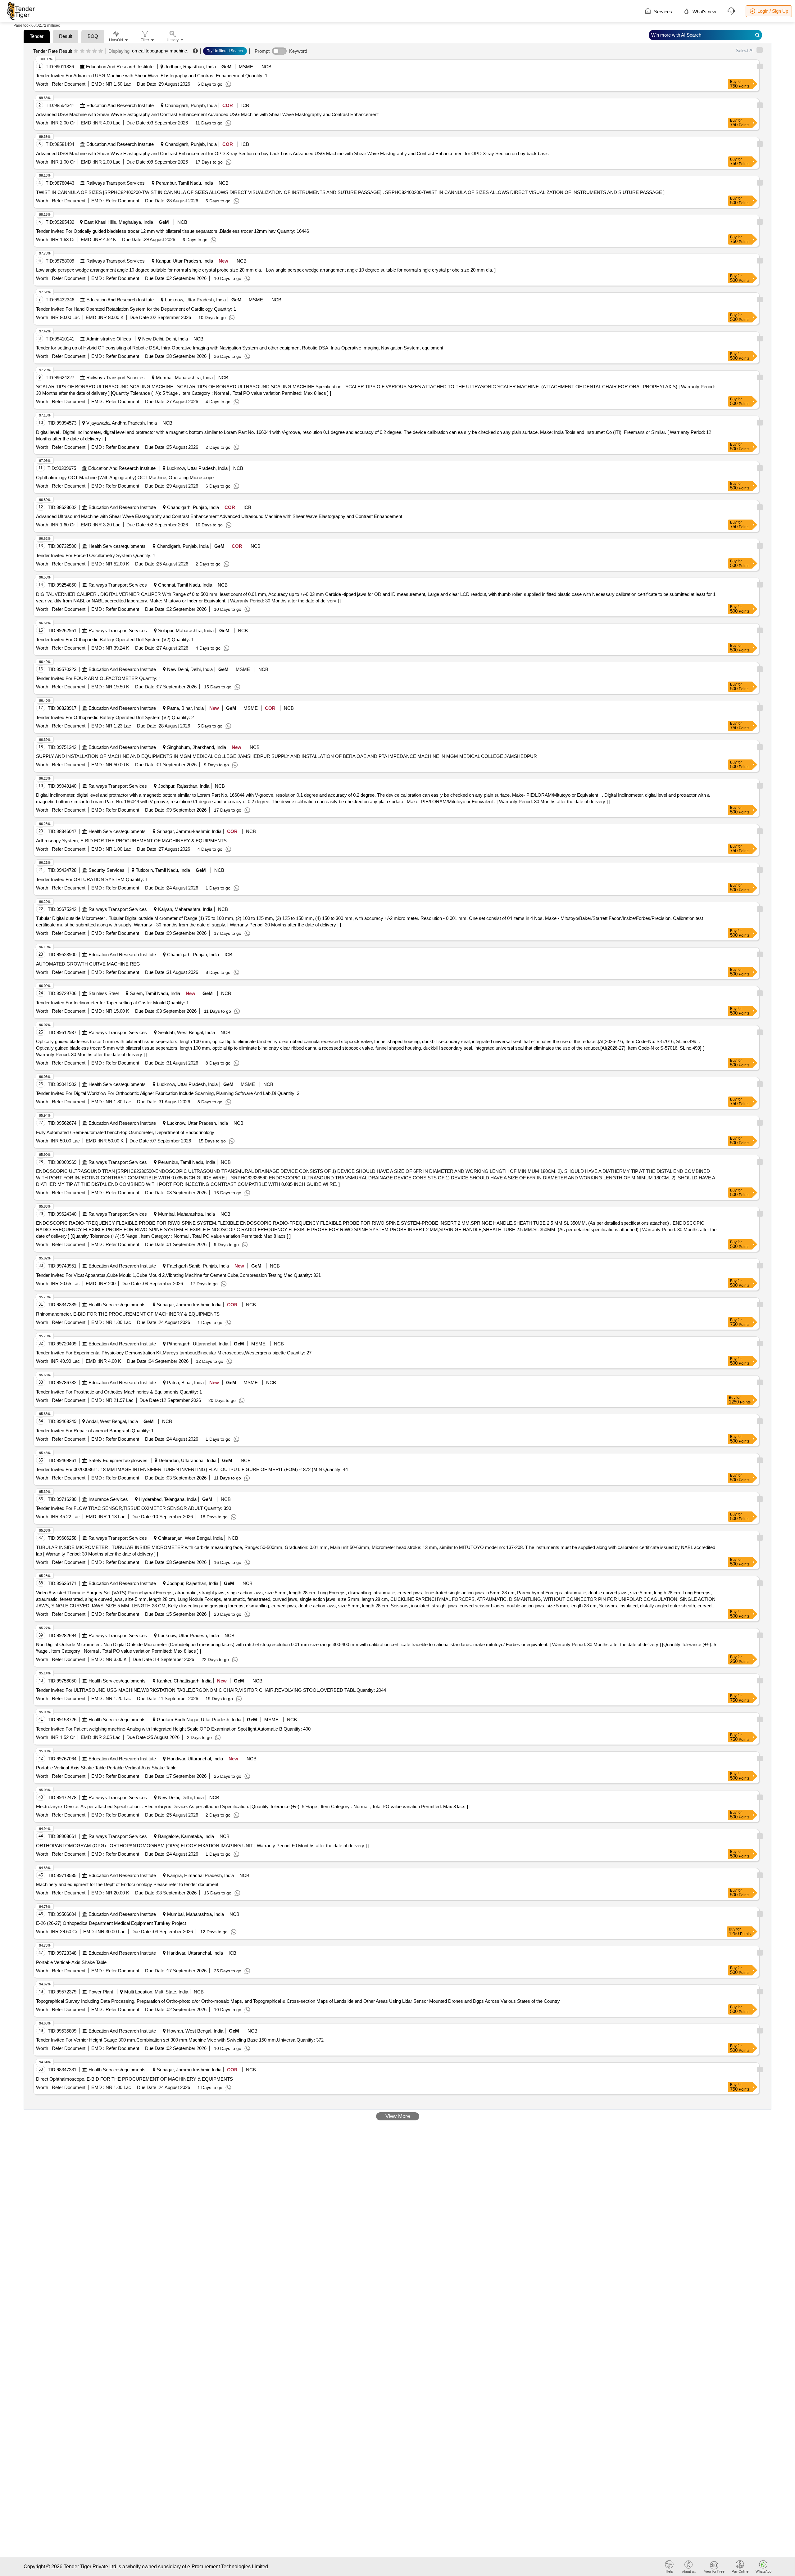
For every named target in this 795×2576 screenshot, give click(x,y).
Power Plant (101, 1992)
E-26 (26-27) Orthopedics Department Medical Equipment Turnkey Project (111, 1923)
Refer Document (68, 84)
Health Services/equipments (117, 546)
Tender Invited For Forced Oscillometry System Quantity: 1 (96, 555)
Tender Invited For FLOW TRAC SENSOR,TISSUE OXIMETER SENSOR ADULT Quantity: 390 (134, 1508)
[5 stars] (101, 51)
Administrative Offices (109, 339)
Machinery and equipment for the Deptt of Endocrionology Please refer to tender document (127, 1884)
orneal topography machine (159, 51)
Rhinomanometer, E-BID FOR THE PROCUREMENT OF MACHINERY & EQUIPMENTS (128, 1314)
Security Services (107, 870)
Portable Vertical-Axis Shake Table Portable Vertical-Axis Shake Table (106, 1768)
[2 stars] (82, 51)
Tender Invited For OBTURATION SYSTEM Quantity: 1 (92, 879)
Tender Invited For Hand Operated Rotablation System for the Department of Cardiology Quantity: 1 (136, 309)
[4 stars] (95, 51)
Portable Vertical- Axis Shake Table (71, 1962)
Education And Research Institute (120, 67)
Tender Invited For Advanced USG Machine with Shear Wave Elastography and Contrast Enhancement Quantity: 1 (152, 76)
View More (398, 2116)
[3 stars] (88, 51)
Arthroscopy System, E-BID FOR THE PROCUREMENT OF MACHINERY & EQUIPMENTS (131, 841)
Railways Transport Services (116, 183)
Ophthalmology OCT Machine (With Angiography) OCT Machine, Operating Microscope (125, 477)
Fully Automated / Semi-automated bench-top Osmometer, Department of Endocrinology (125, 1132)
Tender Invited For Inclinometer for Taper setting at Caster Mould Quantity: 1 (112, 1003)
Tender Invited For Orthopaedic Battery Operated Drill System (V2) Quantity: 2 (115, 717)
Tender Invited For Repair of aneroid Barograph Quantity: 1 (95, 1431)
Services (662, 12)
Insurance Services (108, 1499)
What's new (704, 12)
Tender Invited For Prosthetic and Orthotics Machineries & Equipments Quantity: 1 (119, 1392)
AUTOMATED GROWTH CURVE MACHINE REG (88, 964)
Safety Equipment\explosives (118, 1460)
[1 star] (76, 51)
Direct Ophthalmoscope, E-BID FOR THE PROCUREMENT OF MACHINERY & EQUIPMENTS (134, 2079)
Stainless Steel (104, 993)
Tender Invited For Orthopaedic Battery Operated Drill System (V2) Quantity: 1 (115, 639)
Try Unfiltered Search (225, 51)
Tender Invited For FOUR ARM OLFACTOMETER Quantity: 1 (99, 678)
